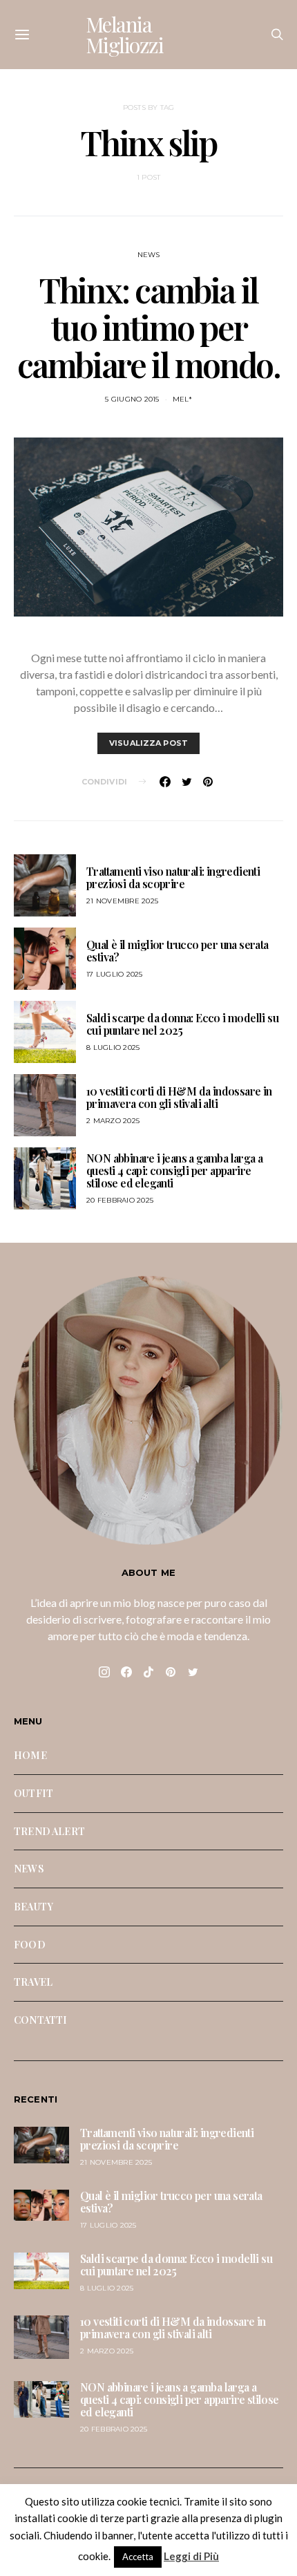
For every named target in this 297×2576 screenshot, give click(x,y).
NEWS (149, 255)
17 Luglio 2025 (115, 974)
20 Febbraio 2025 (120, 1200)
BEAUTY (33, 1906)
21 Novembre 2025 (122, 901)
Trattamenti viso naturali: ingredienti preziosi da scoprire (173, 877)
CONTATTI (40, 2020)
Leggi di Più (191, 2556)
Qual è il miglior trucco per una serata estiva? (178, 951)
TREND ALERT (49, 1831)
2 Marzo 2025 (113, 1121)
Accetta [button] (138, 2557)
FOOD (30, 1944)
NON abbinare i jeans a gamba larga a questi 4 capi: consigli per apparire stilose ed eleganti (174, 1171)
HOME (30, 1755)
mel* (182, 399)
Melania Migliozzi (125, 35)
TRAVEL (33, 1982)
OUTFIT (33, 1793)
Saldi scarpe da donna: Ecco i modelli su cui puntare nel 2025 (182, 1024)
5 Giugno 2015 (132, 399)
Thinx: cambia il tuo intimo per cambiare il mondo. (149, 327)
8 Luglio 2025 (113, 1047)
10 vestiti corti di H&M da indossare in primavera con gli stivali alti (179, 1097)
